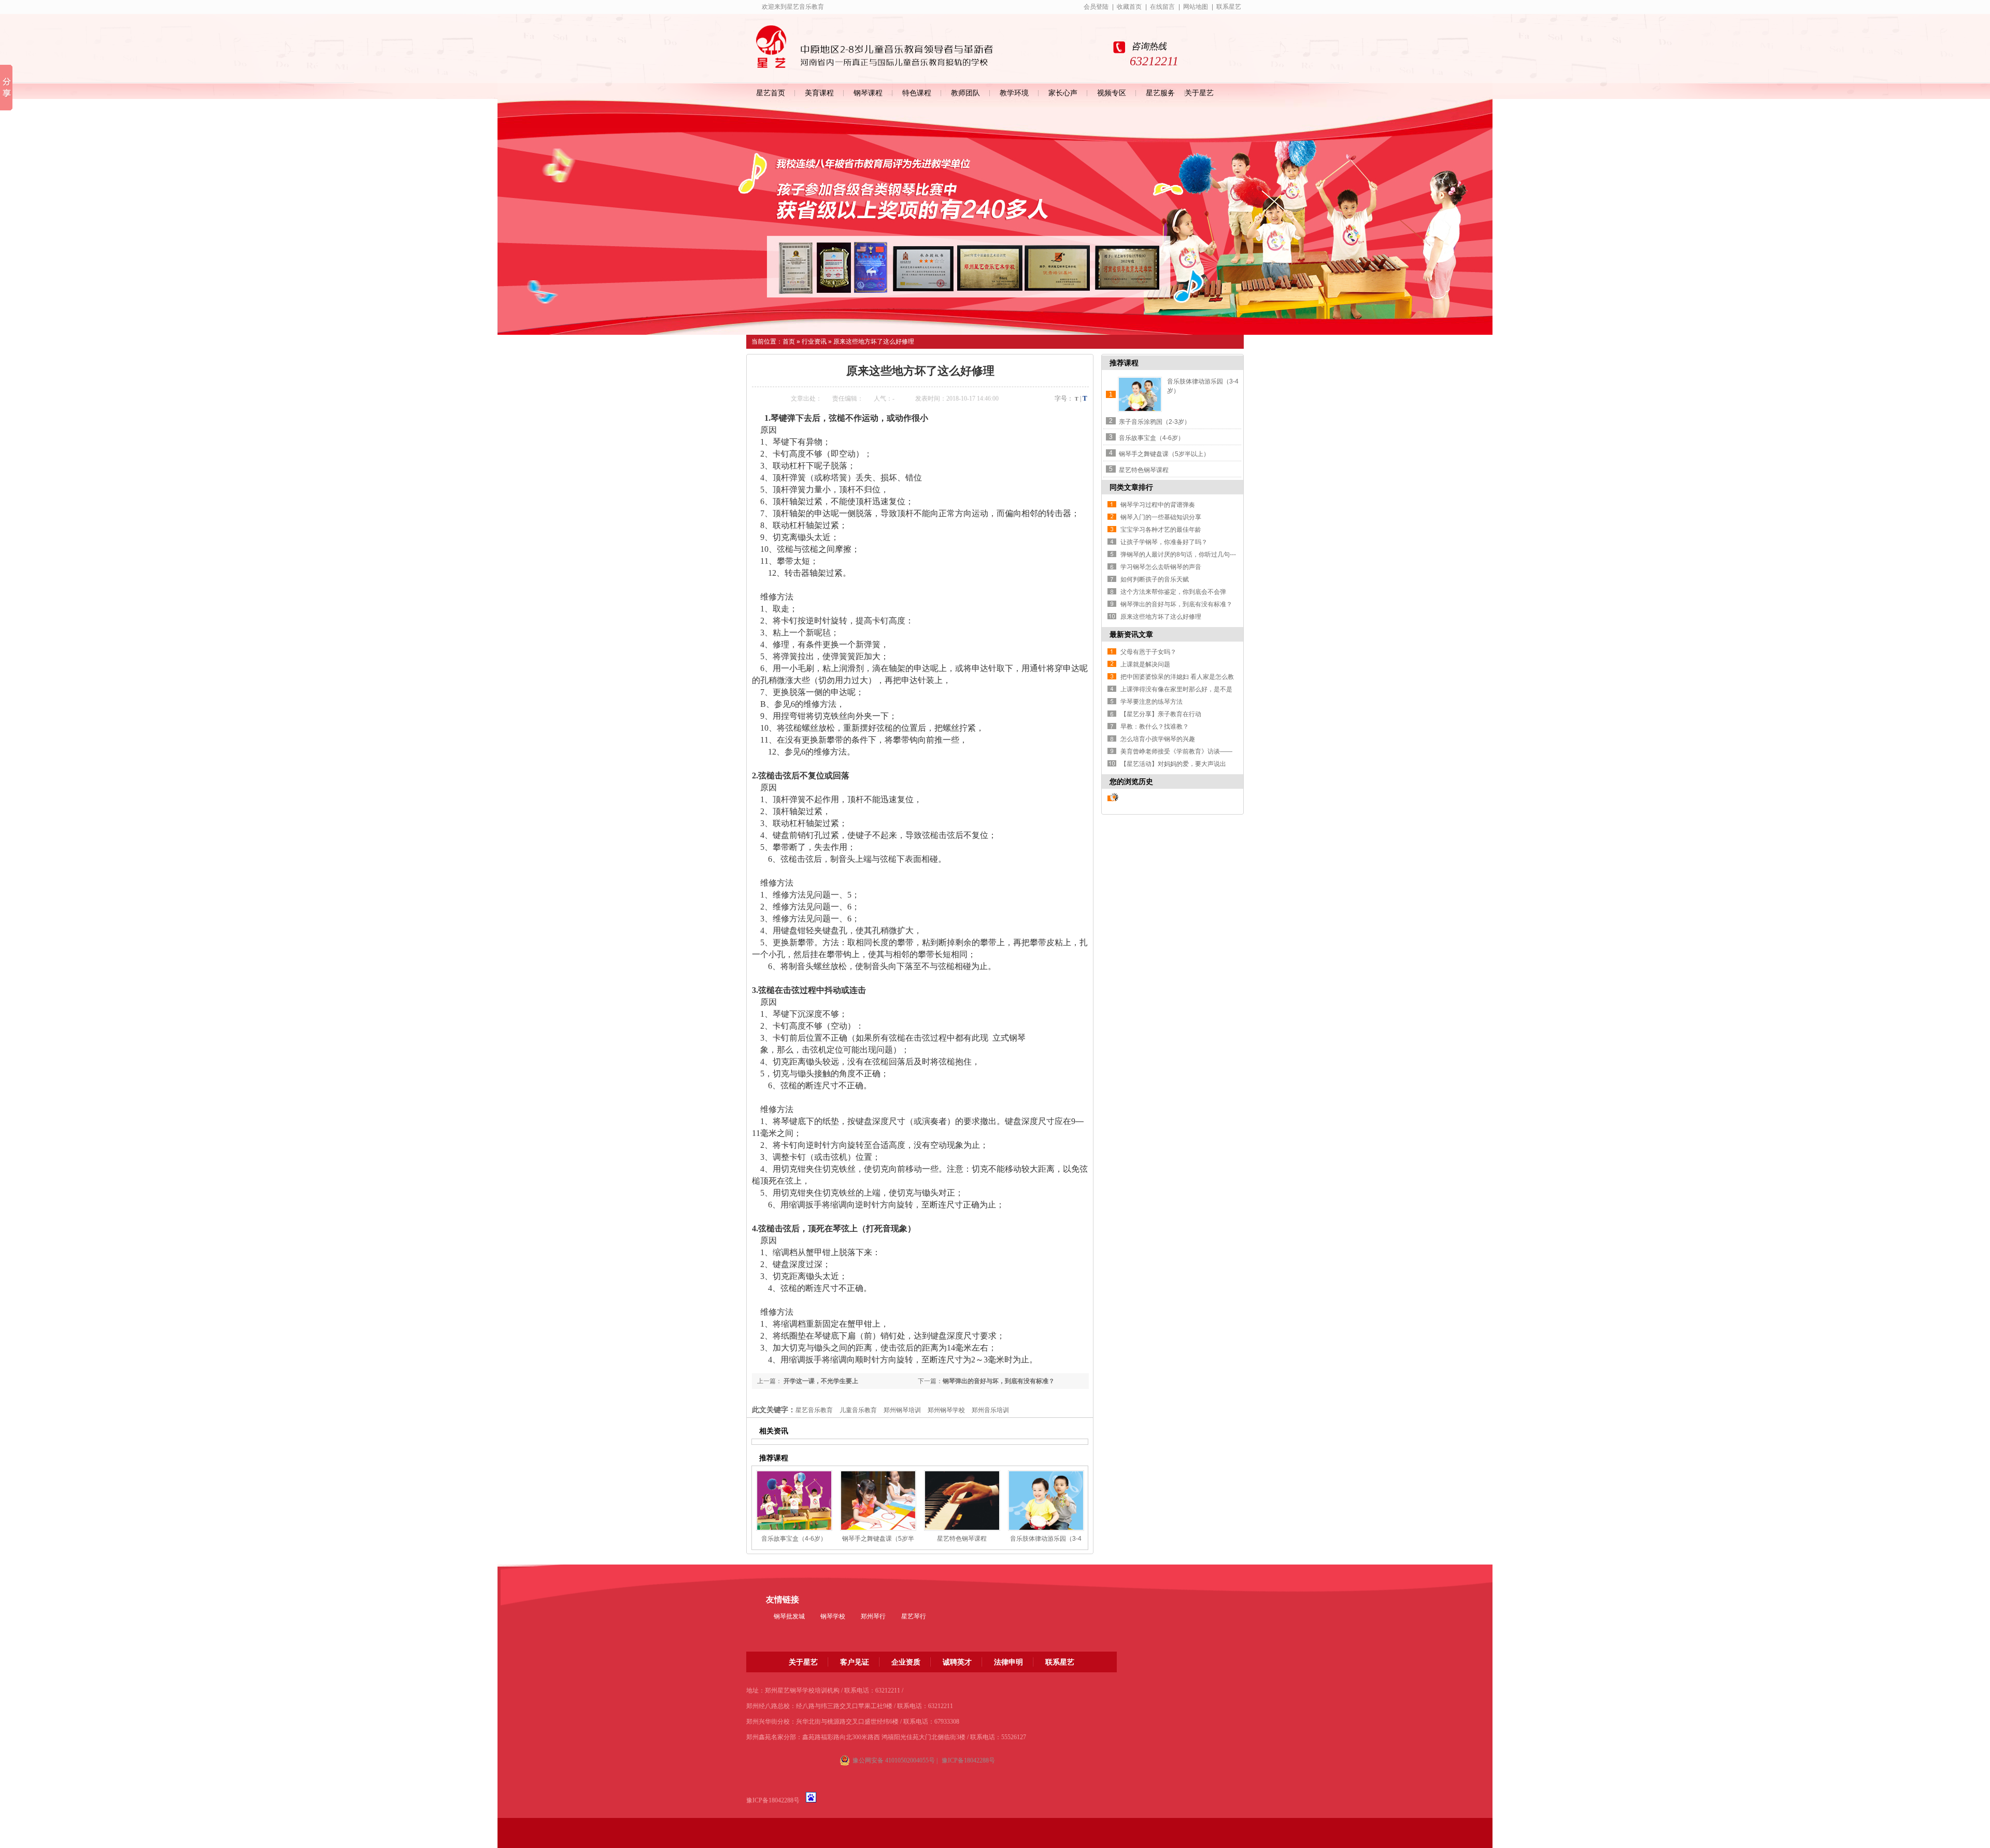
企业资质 (906, 1662)
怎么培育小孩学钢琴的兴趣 (1158, 739)
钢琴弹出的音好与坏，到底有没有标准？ (999, 1381)
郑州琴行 (873, 1616)
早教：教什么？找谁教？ (1155, 727)
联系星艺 (1229, 7)
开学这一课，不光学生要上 (820, 1381)
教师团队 (965, 93)
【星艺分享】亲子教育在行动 (1161, 714)
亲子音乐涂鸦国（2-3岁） (1155, 422)
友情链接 (783, 1600)
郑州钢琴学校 (946, 1410)
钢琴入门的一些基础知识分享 (1161, 517)
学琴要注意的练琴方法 (1152, 702)
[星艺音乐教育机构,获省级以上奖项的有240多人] (995, 217)
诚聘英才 (957, 1662)
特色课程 (917, 93)
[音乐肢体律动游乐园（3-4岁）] (1046, 1501)
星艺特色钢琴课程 (962, 1539)
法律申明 (1008, 1662)
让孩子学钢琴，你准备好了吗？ (1164, 542)
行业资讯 (814, 342)
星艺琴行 (914, 1616)
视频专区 (1112, 93)
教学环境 (1014, 93)
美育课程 (819, 93)
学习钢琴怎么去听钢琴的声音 (1161, 567)
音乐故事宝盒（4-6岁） (794, 1539)
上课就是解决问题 (1145, 664)
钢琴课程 (868, 93)
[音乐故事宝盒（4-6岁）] (794, 1501)
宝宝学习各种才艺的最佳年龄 (1161, 530)
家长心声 (1063, 93)
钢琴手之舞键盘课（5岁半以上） (1164, 454)
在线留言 (1162, 7)
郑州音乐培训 (990, 1410)
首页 (789, 342)
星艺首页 (771, 93)
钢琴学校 (833, 1616)
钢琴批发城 (789, 1616)
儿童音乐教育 (858, 1410)
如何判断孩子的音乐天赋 (1155, 579)
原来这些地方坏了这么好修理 (874, 342)
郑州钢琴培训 (902, 1410)
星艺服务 (1160, 93)
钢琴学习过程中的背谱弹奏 (1158, 505)
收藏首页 (1129, 7)
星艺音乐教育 (814, 1410)
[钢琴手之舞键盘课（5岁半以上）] (878, 1501)
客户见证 (855, 1662)
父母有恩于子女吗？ (1148, 652)
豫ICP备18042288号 (773, 1800)
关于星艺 (1199, 93)
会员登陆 (1096, 7)
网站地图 (1196, 7)
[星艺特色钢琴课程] (962, 1501)
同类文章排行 (1131, 487)
